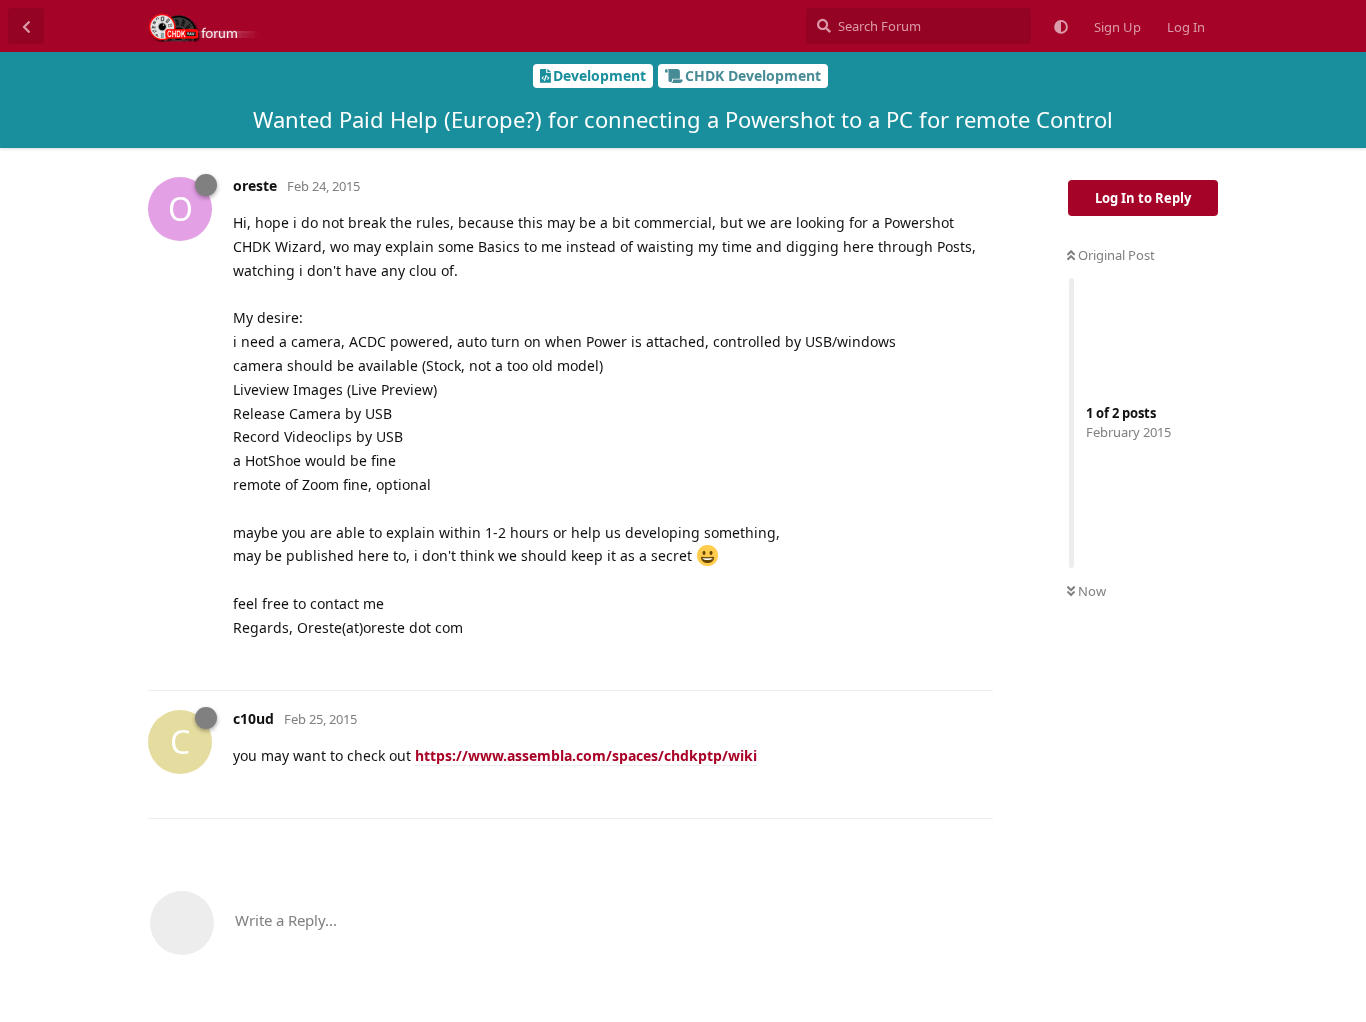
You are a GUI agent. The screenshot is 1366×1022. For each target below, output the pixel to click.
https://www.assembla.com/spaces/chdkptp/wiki (586, 755)
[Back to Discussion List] (26, 26)
